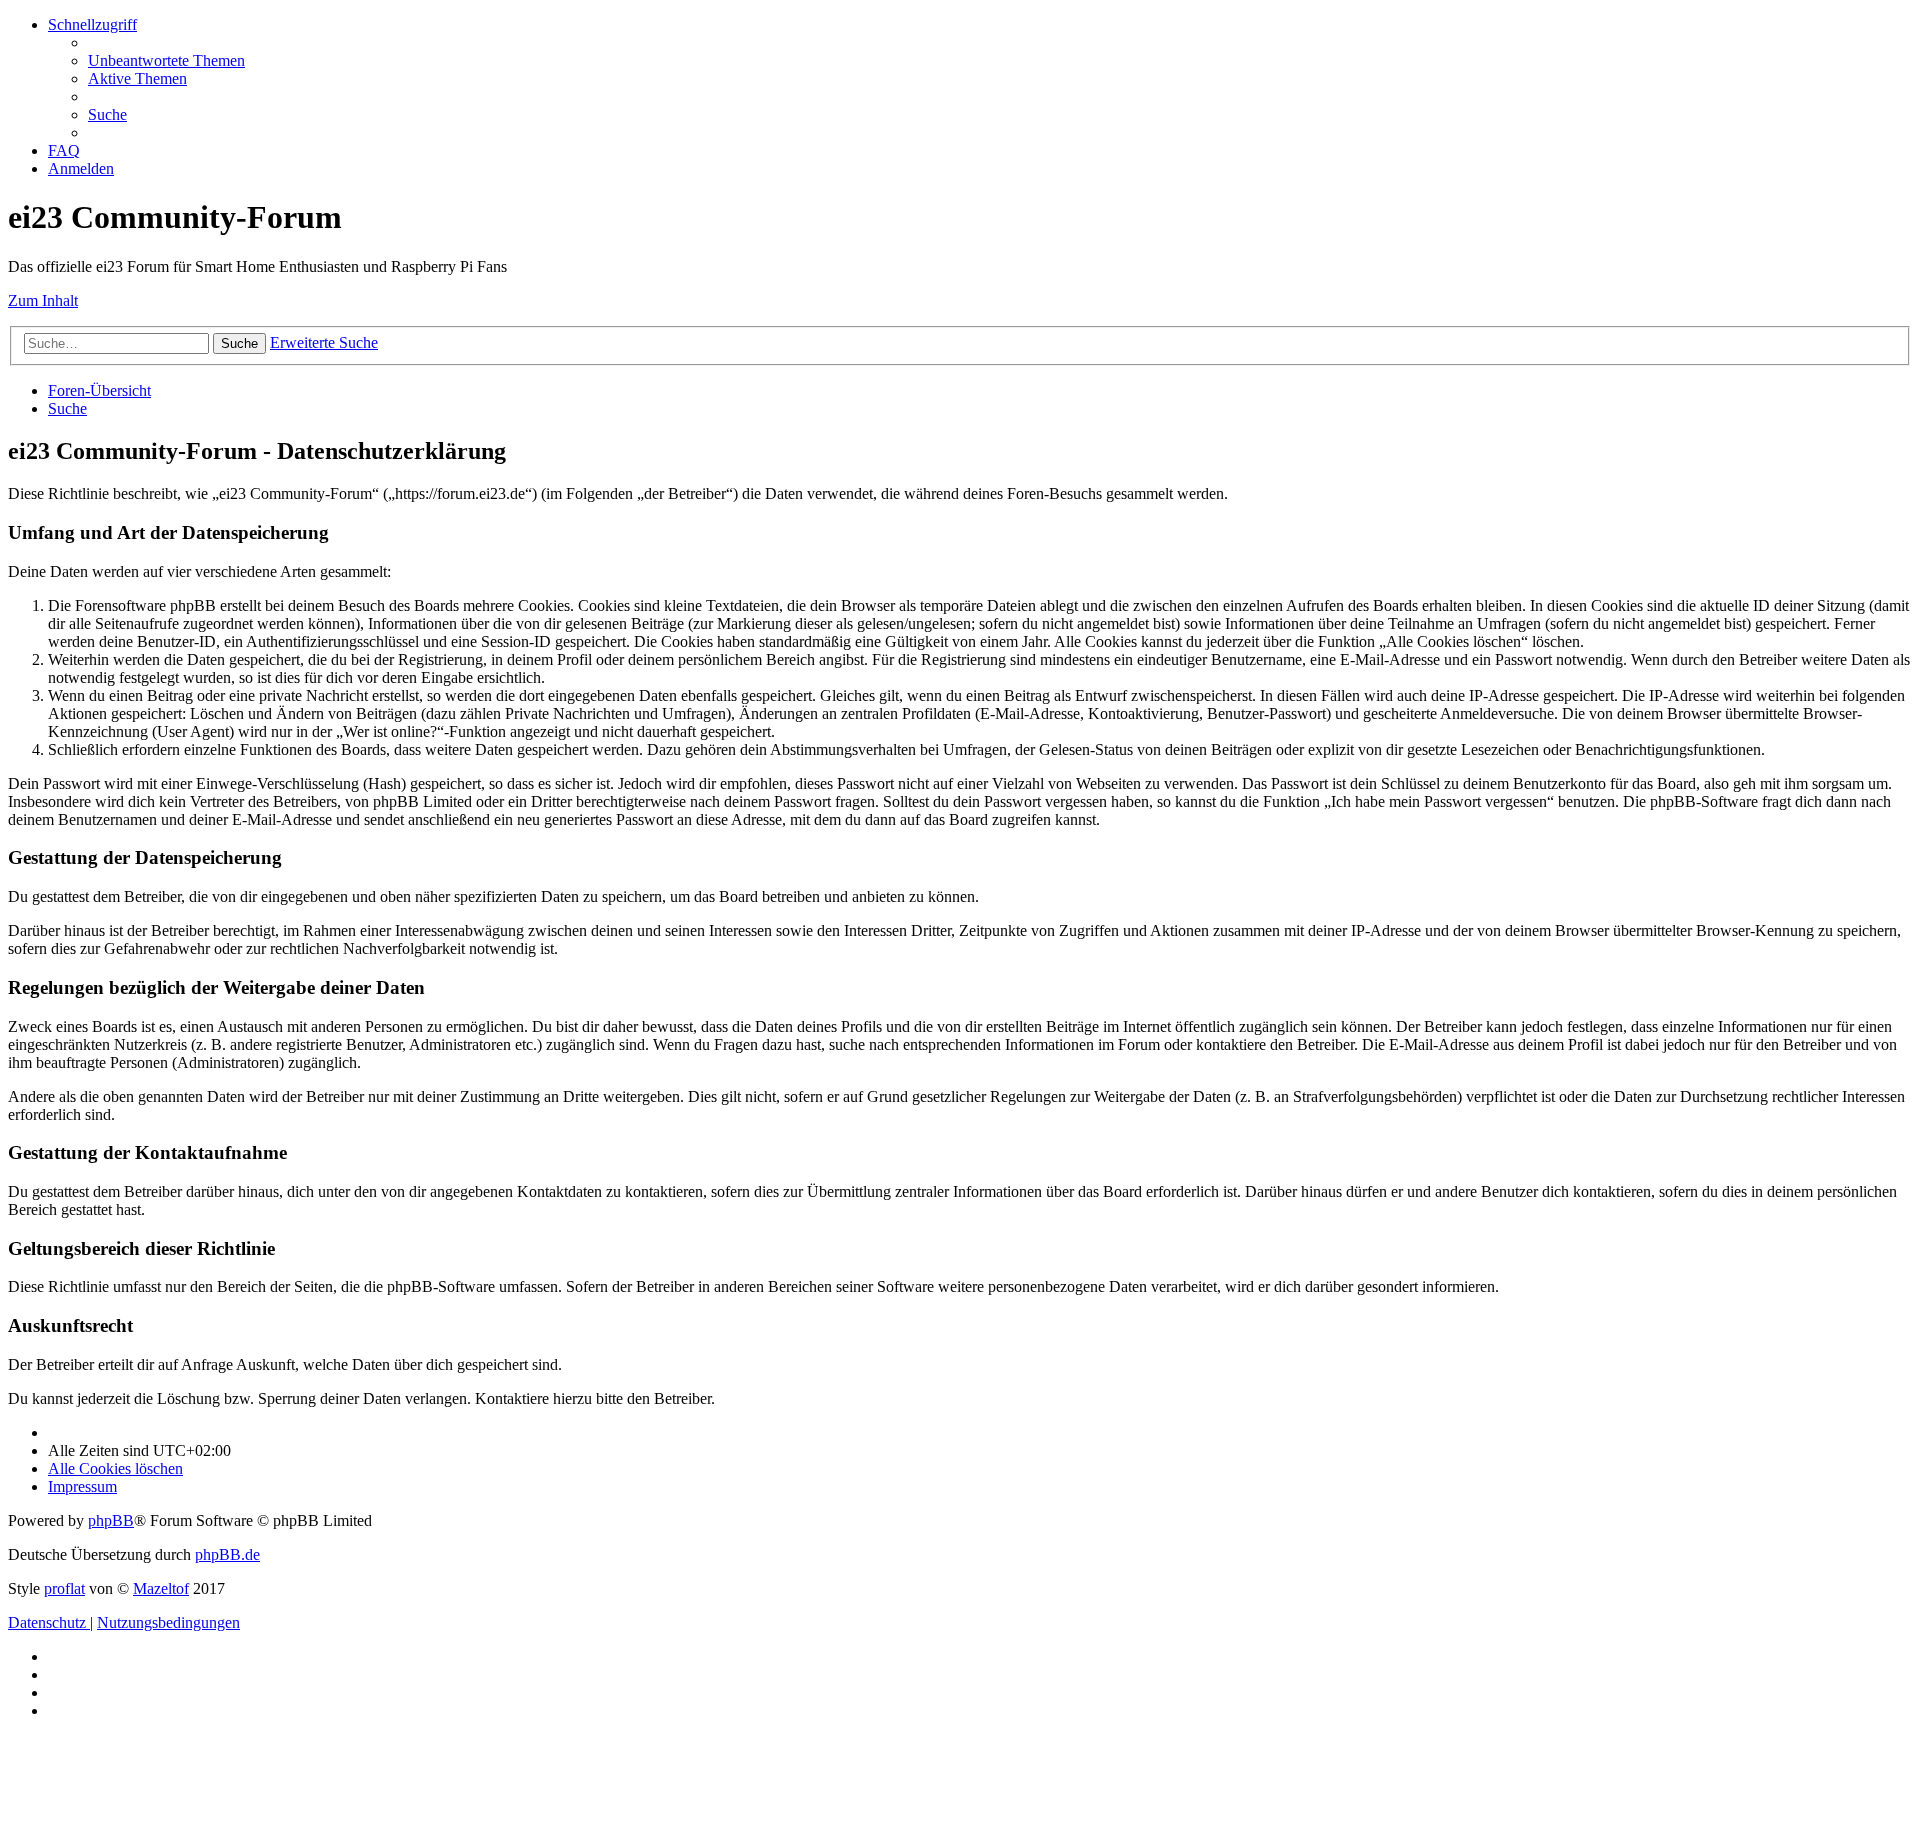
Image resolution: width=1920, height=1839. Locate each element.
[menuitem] (166, 60)
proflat (64, 1588)
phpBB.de (227, 1554)
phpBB (111, 1520)
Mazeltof (161, 1588)
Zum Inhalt (43, 300)
